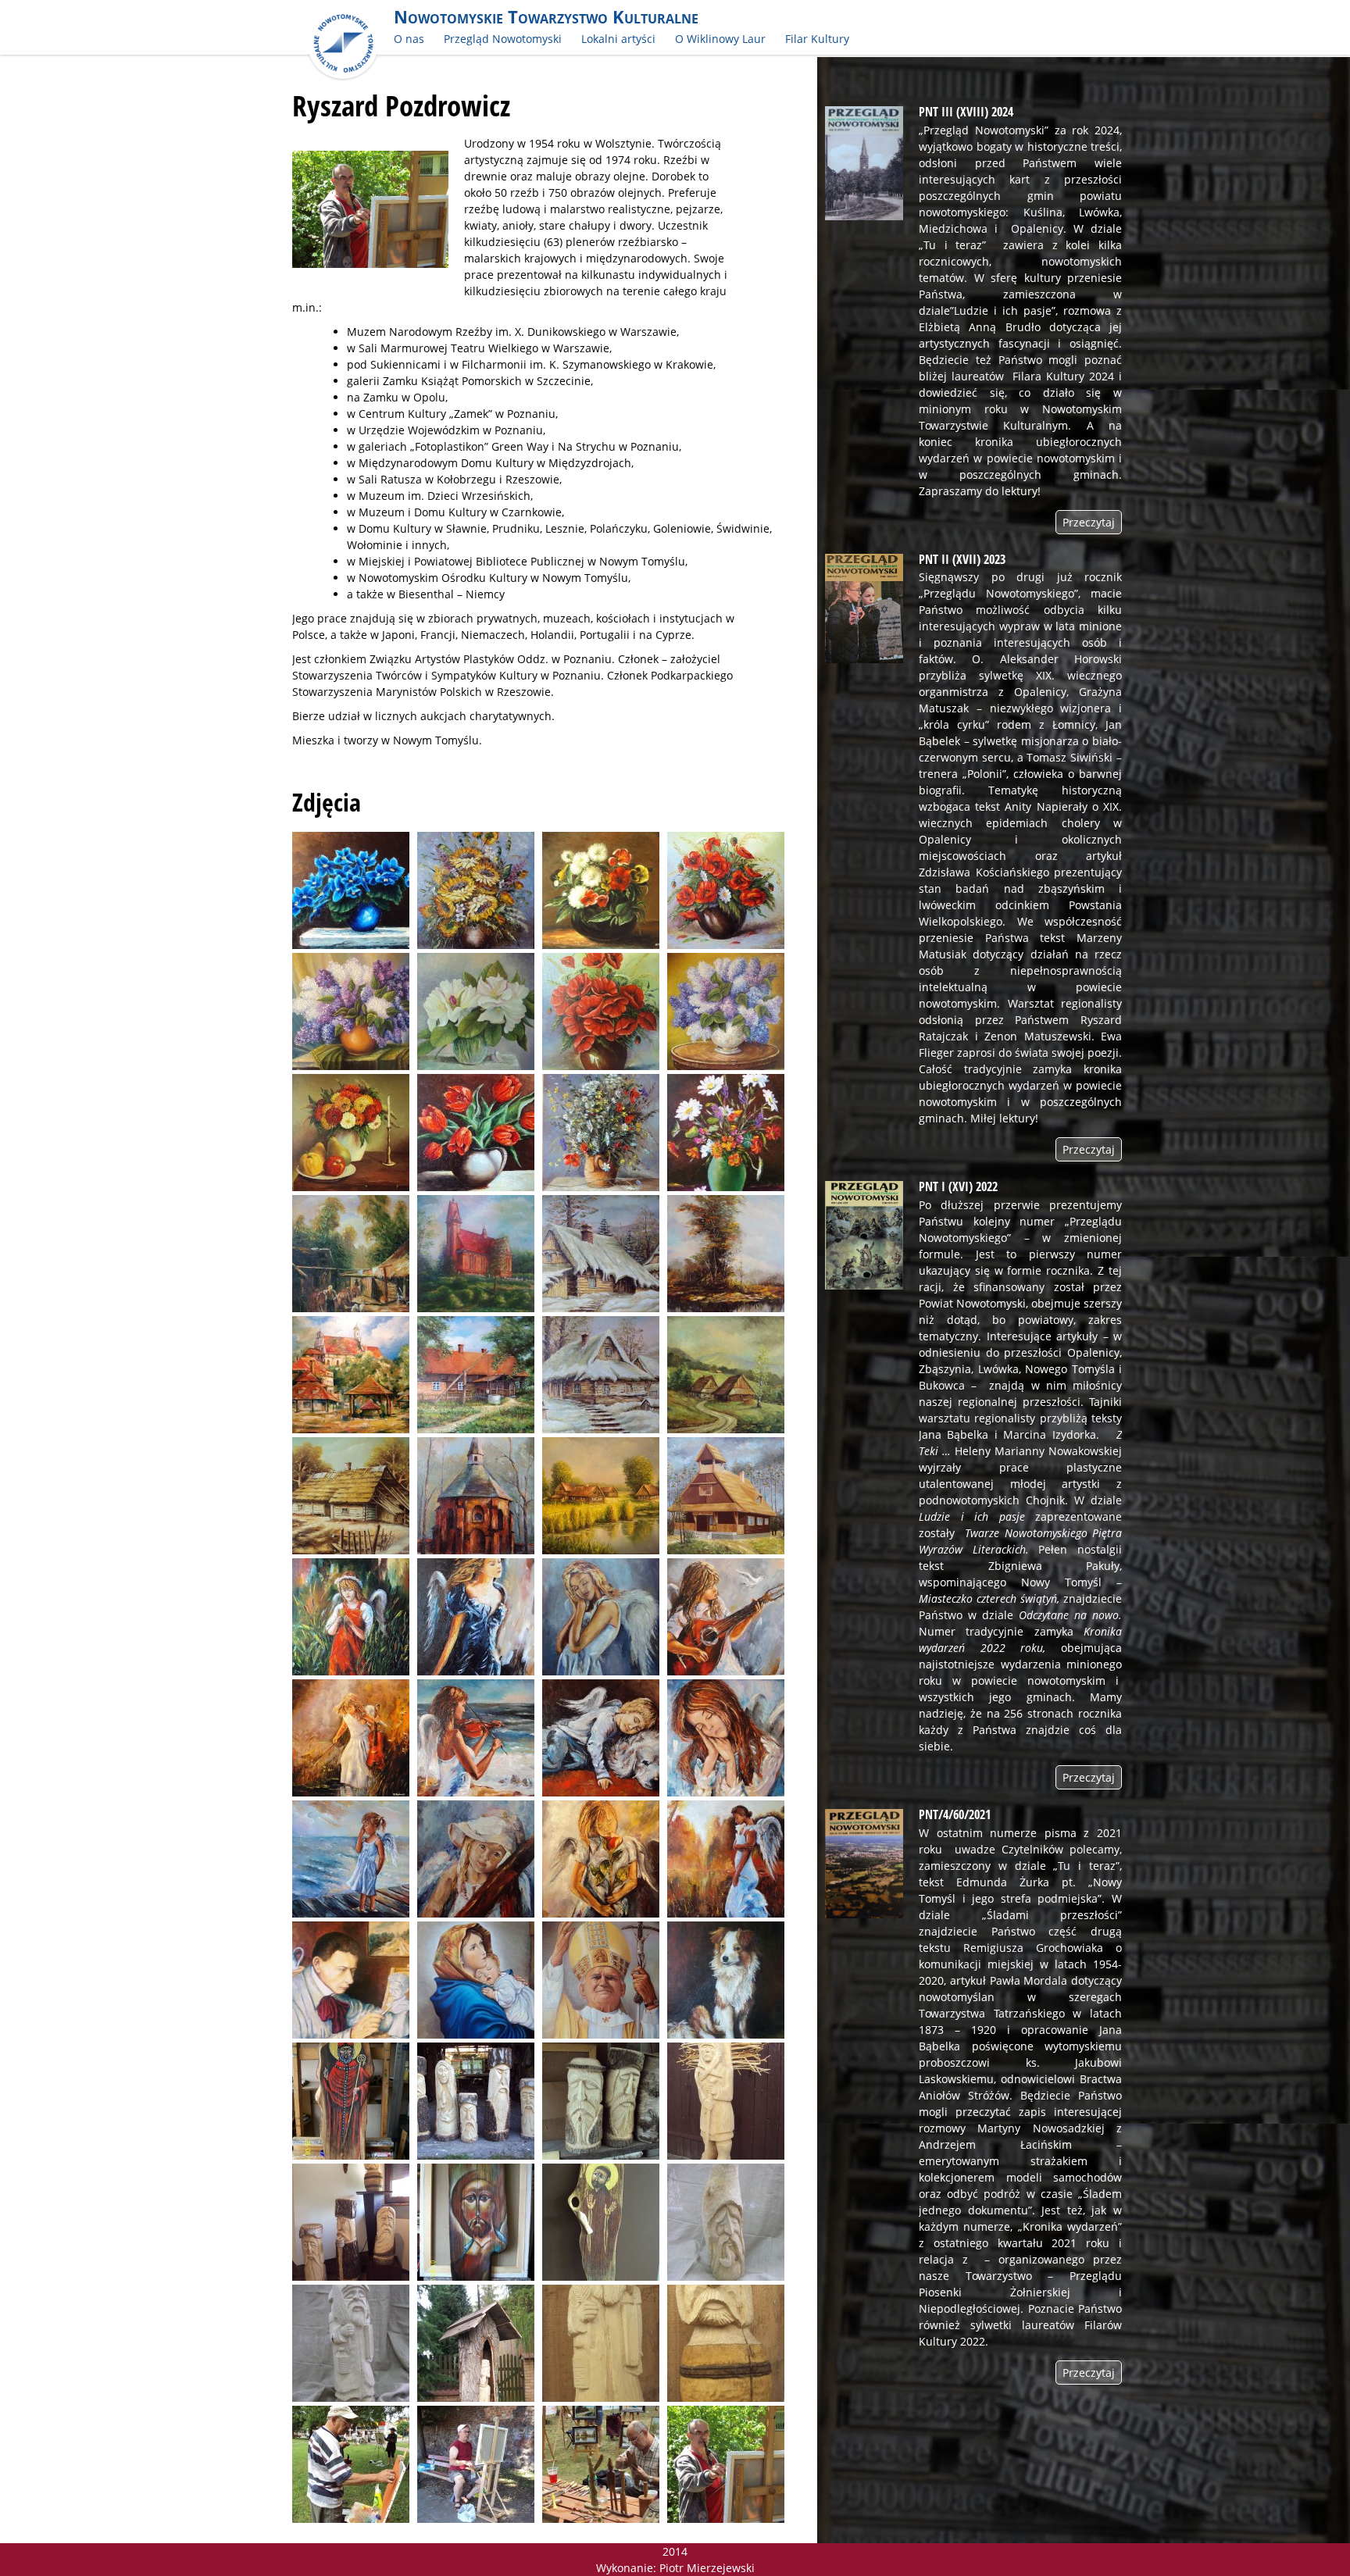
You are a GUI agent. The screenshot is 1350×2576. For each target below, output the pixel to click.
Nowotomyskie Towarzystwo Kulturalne (546, 17)
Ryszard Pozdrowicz (401, 105)
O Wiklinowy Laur (720, 39)
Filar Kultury (817, 39)
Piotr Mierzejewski (707, 2568)
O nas (409, 39)
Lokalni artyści (618, 39)
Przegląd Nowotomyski (503, 39)
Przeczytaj (1089, 522)
